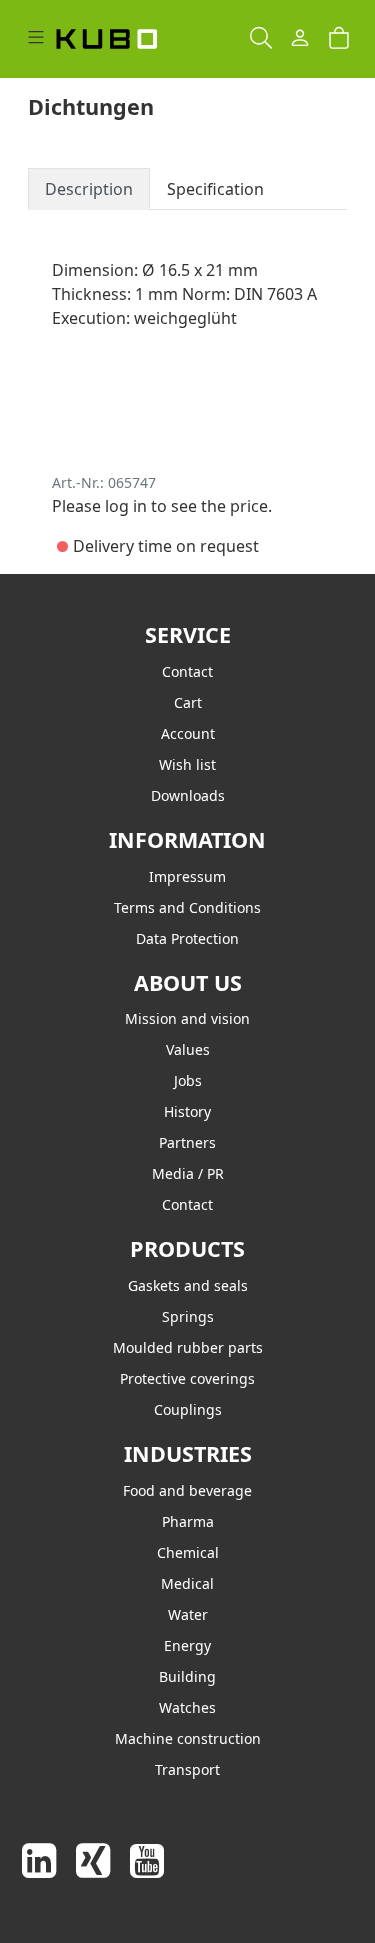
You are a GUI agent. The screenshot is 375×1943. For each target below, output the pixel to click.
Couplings (188, 1409)
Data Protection (187, 938)
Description (89, 189)
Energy (187, 1645)
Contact (187, 671)
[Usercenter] (300, 39)
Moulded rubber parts (188, 1347)
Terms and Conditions (187, 907)
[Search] (261, 39)
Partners (187, 1142)
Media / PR (188, 1173)
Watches (187, 1707)
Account (188, 733)
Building (187, 1676)
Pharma (188, 1521)
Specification (215, 189)
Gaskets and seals (188, 1285)
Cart (188, 702)
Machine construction (188, 1738)
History (187, 1111)
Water (188, 1614)
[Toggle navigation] (36, 39)
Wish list (187, 764)
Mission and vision (187, 1018)
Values (188, 1049)
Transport (187, 1769)
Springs (188, 1316)
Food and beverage (187, 1490)
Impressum (187, 876)
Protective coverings (187, 1378)
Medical (187, 1583)
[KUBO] (126, 39)
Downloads (188, 795)
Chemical (188, 1552)
